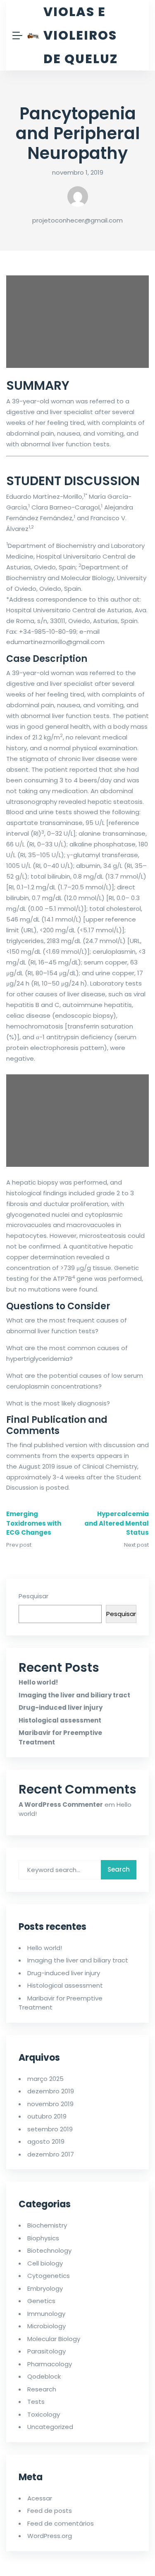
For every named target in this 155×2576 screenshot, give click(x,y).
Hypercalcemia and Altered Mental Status (117, 1523)
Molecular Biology (54, 2339)
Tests (36, 2402)
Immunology (46, 2314)
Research (42, 2389)
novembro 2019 (50, 2104)
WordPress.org (50, 2536)
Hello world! (38, 1682)
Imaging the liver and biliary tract (74, 1695)
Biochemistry (47, 2225)
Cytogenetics (49, 2276)
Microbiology (46, 2326)
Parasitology (46, 2351)
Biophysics (43, 2238)
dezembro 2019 (51, 2091)
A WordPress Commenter (61, 1805)
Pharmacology (50, 2364)
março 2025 (45, 2079)
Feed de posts (50, 2511)
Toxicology (44, 2414)
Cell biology (45, 2263)
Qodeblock (44, 2376)
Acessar (40, 2498)
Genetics (41, 2301)
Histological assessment (60, 1720)
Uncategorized (50, 2427)
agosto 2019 (46, 2141)
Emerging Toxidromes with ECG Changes (34, 1523)
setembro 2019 (50, 2129)
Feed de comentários (61, 2523)
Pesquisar (33, 1596)
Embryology (45, 2288)
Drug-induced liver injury (61, 1707)
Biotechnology (49, 2250)
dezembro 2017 (51, 2154)
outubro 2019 (47, 2116)
